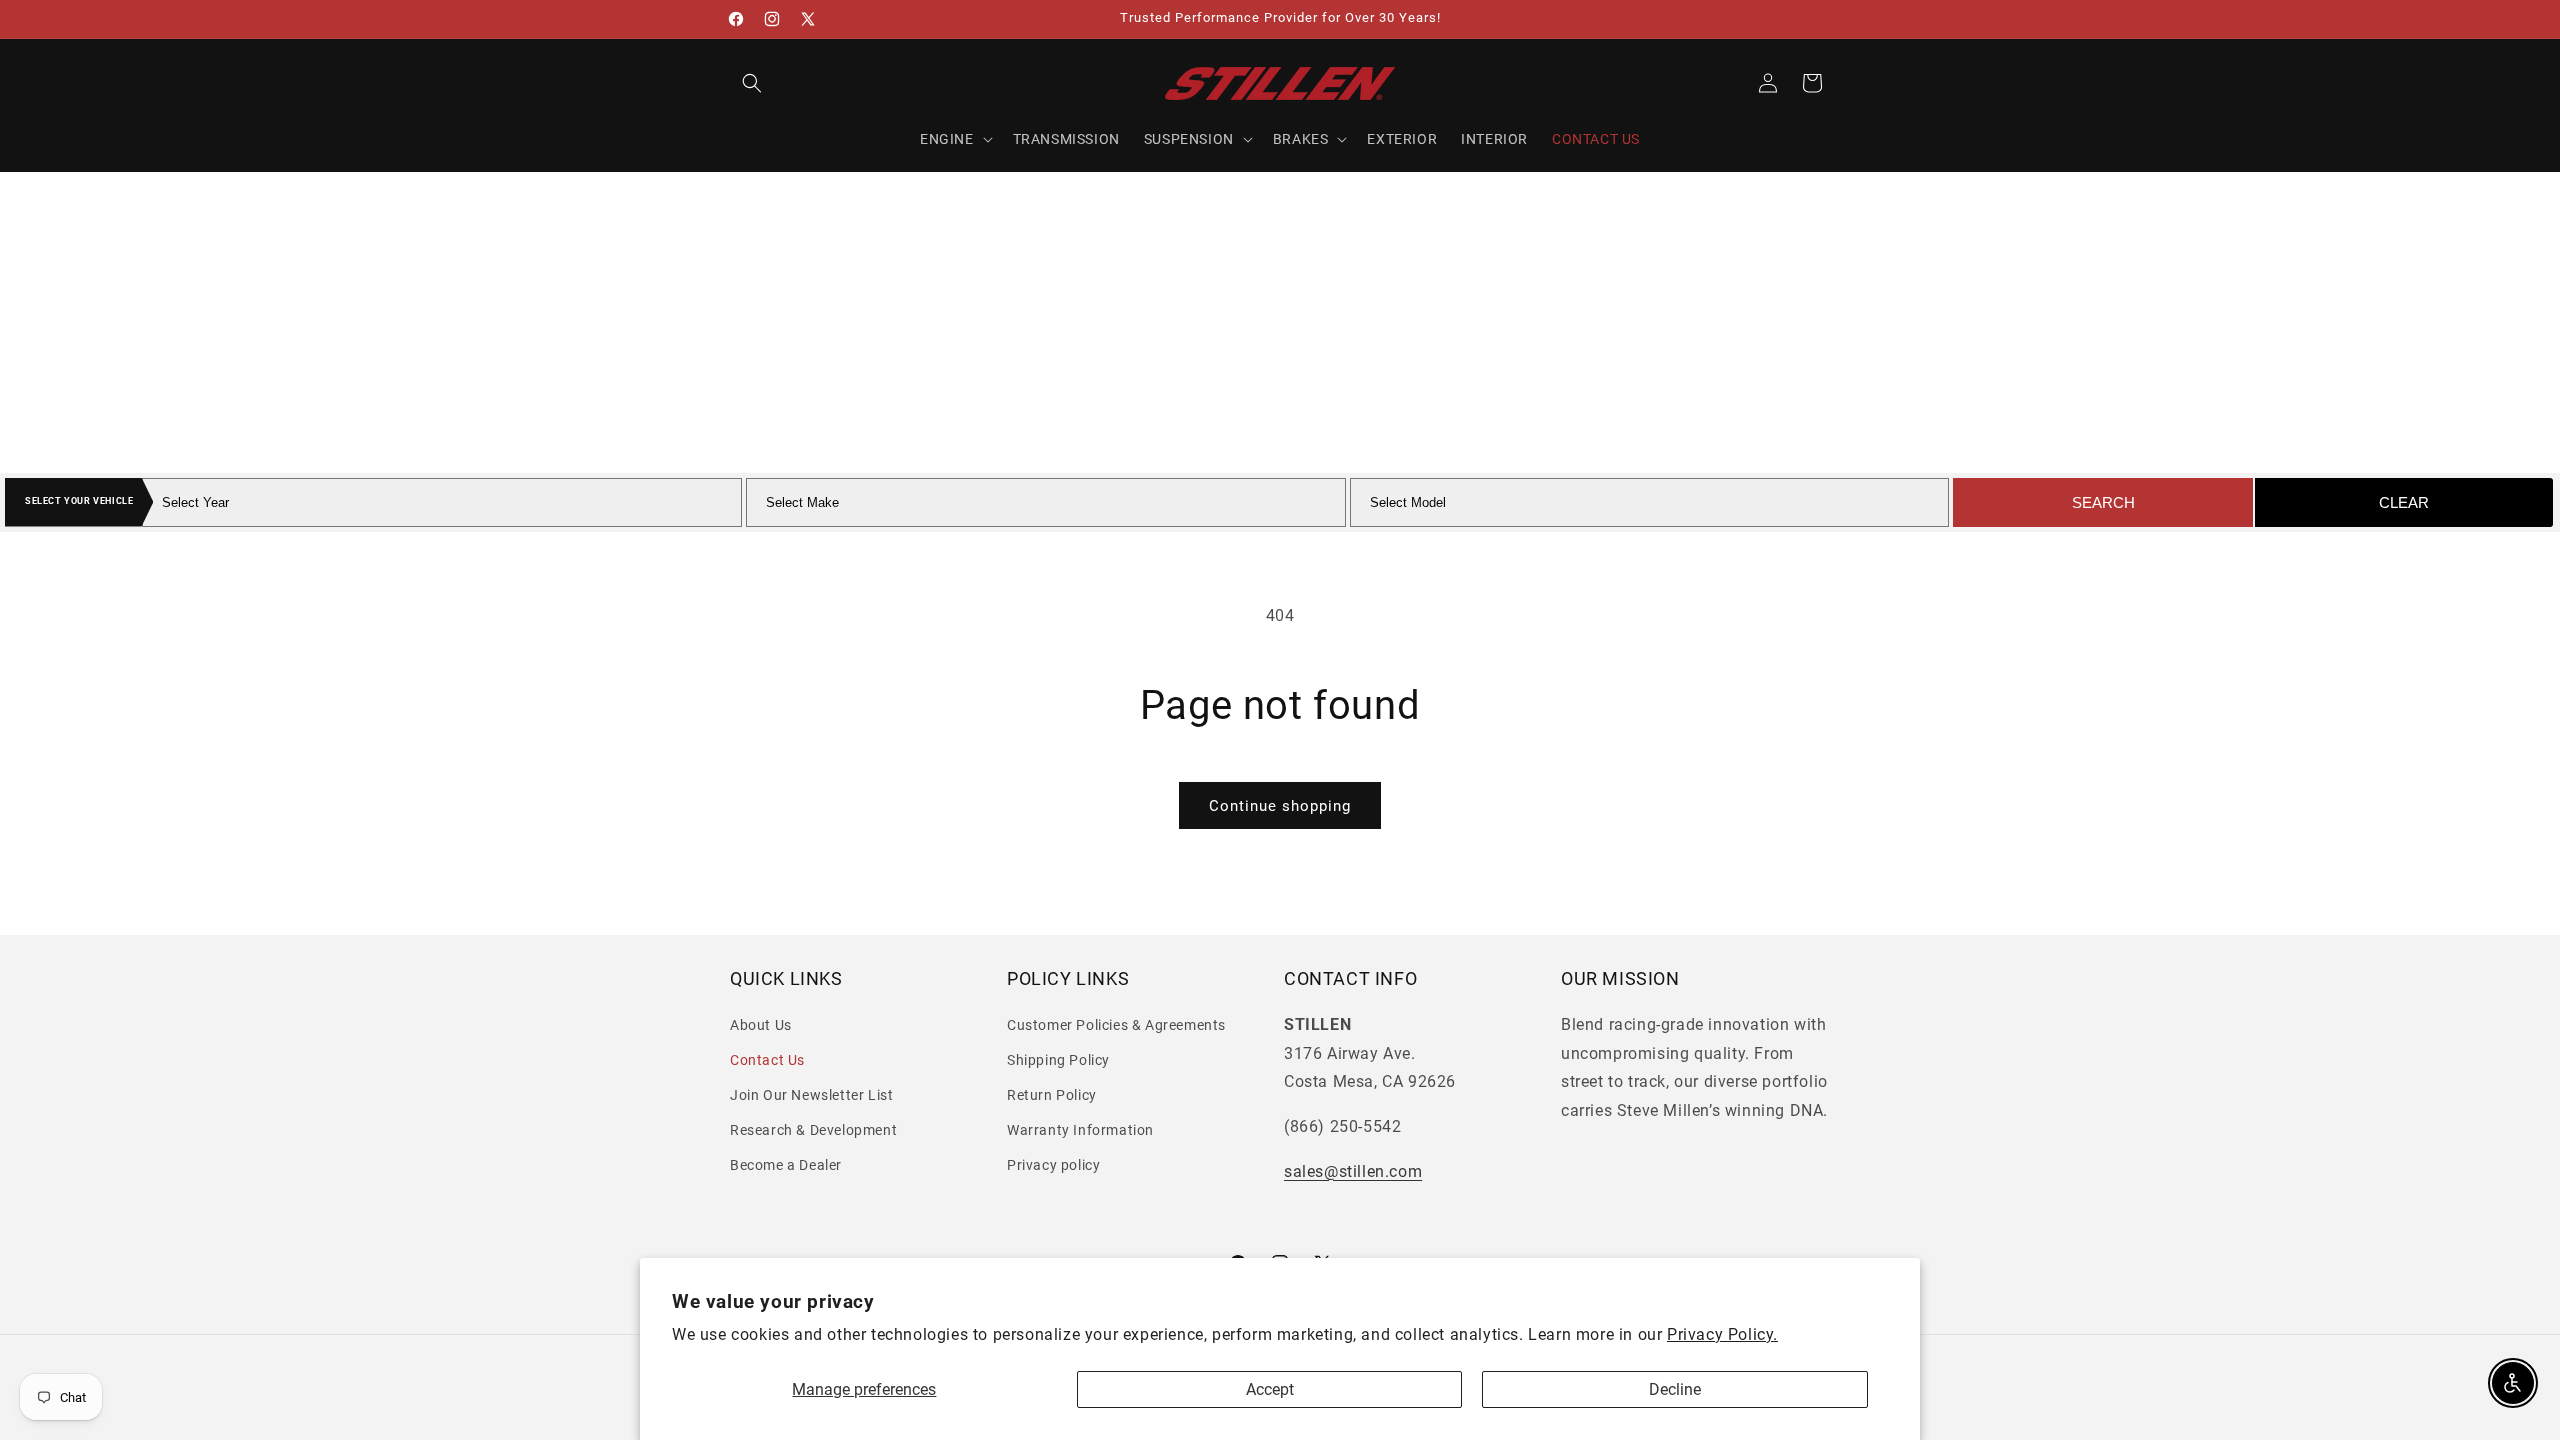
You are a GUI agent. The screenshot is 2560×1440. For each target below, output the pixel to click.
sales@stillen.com (1353, 1171)
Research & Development (813, 1130)
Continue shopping (1280, 806)
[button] (752, 83)
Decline (1675, 1389)
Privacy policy (1053, 1165)
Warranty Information (1080, 1130)
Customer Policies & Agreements (1116, 1025)
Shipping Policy (1058, 1060)
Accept (1270, 1389)
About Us (761, 1025)
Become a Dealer (786, 1165)
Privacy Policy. (1722, 1334)
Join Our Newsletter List (811, 1095)
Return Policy (1052, 1095)
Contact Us (767, 1060)
